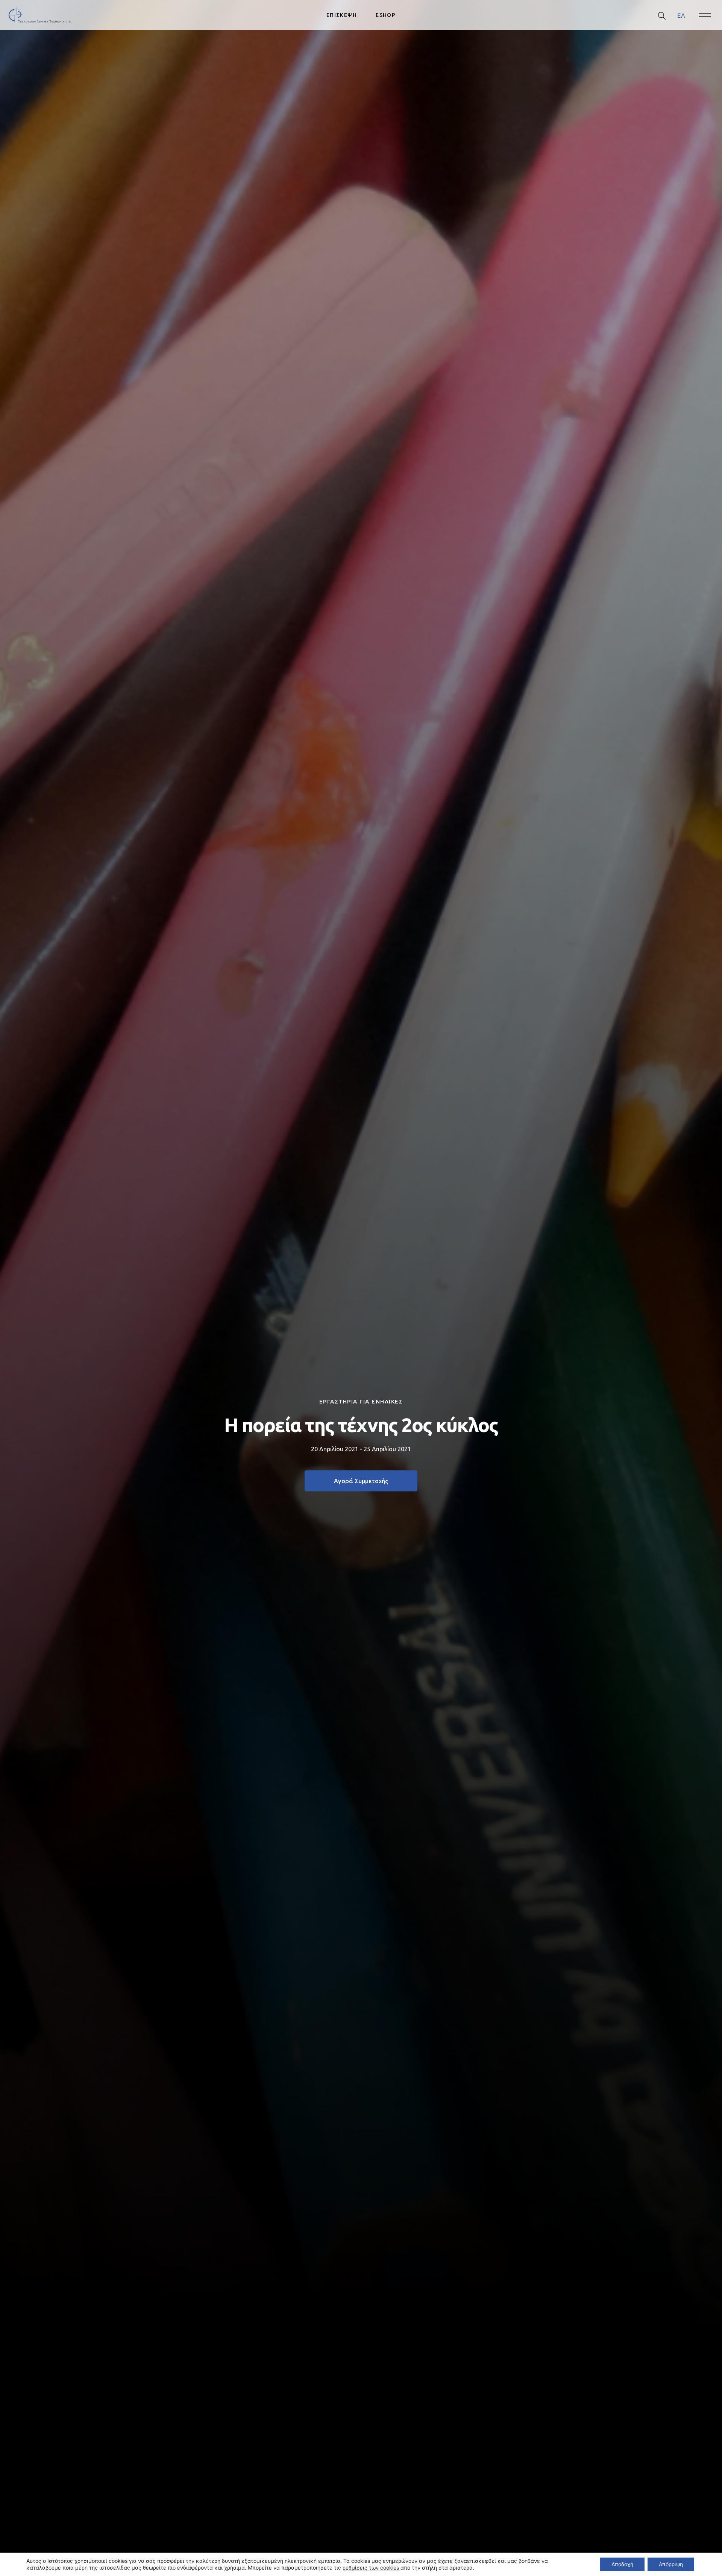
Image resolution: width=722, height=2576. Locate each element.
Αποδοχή (622, 2564)
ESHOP (386, 15)
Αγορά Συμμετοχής (361, 1481)
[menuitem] (681, 15)
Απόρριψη (671, 2564)
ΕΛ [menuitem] (681, 15)
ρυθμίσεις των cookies (371, 2568)
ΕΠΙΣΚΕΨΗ (342, 15)
